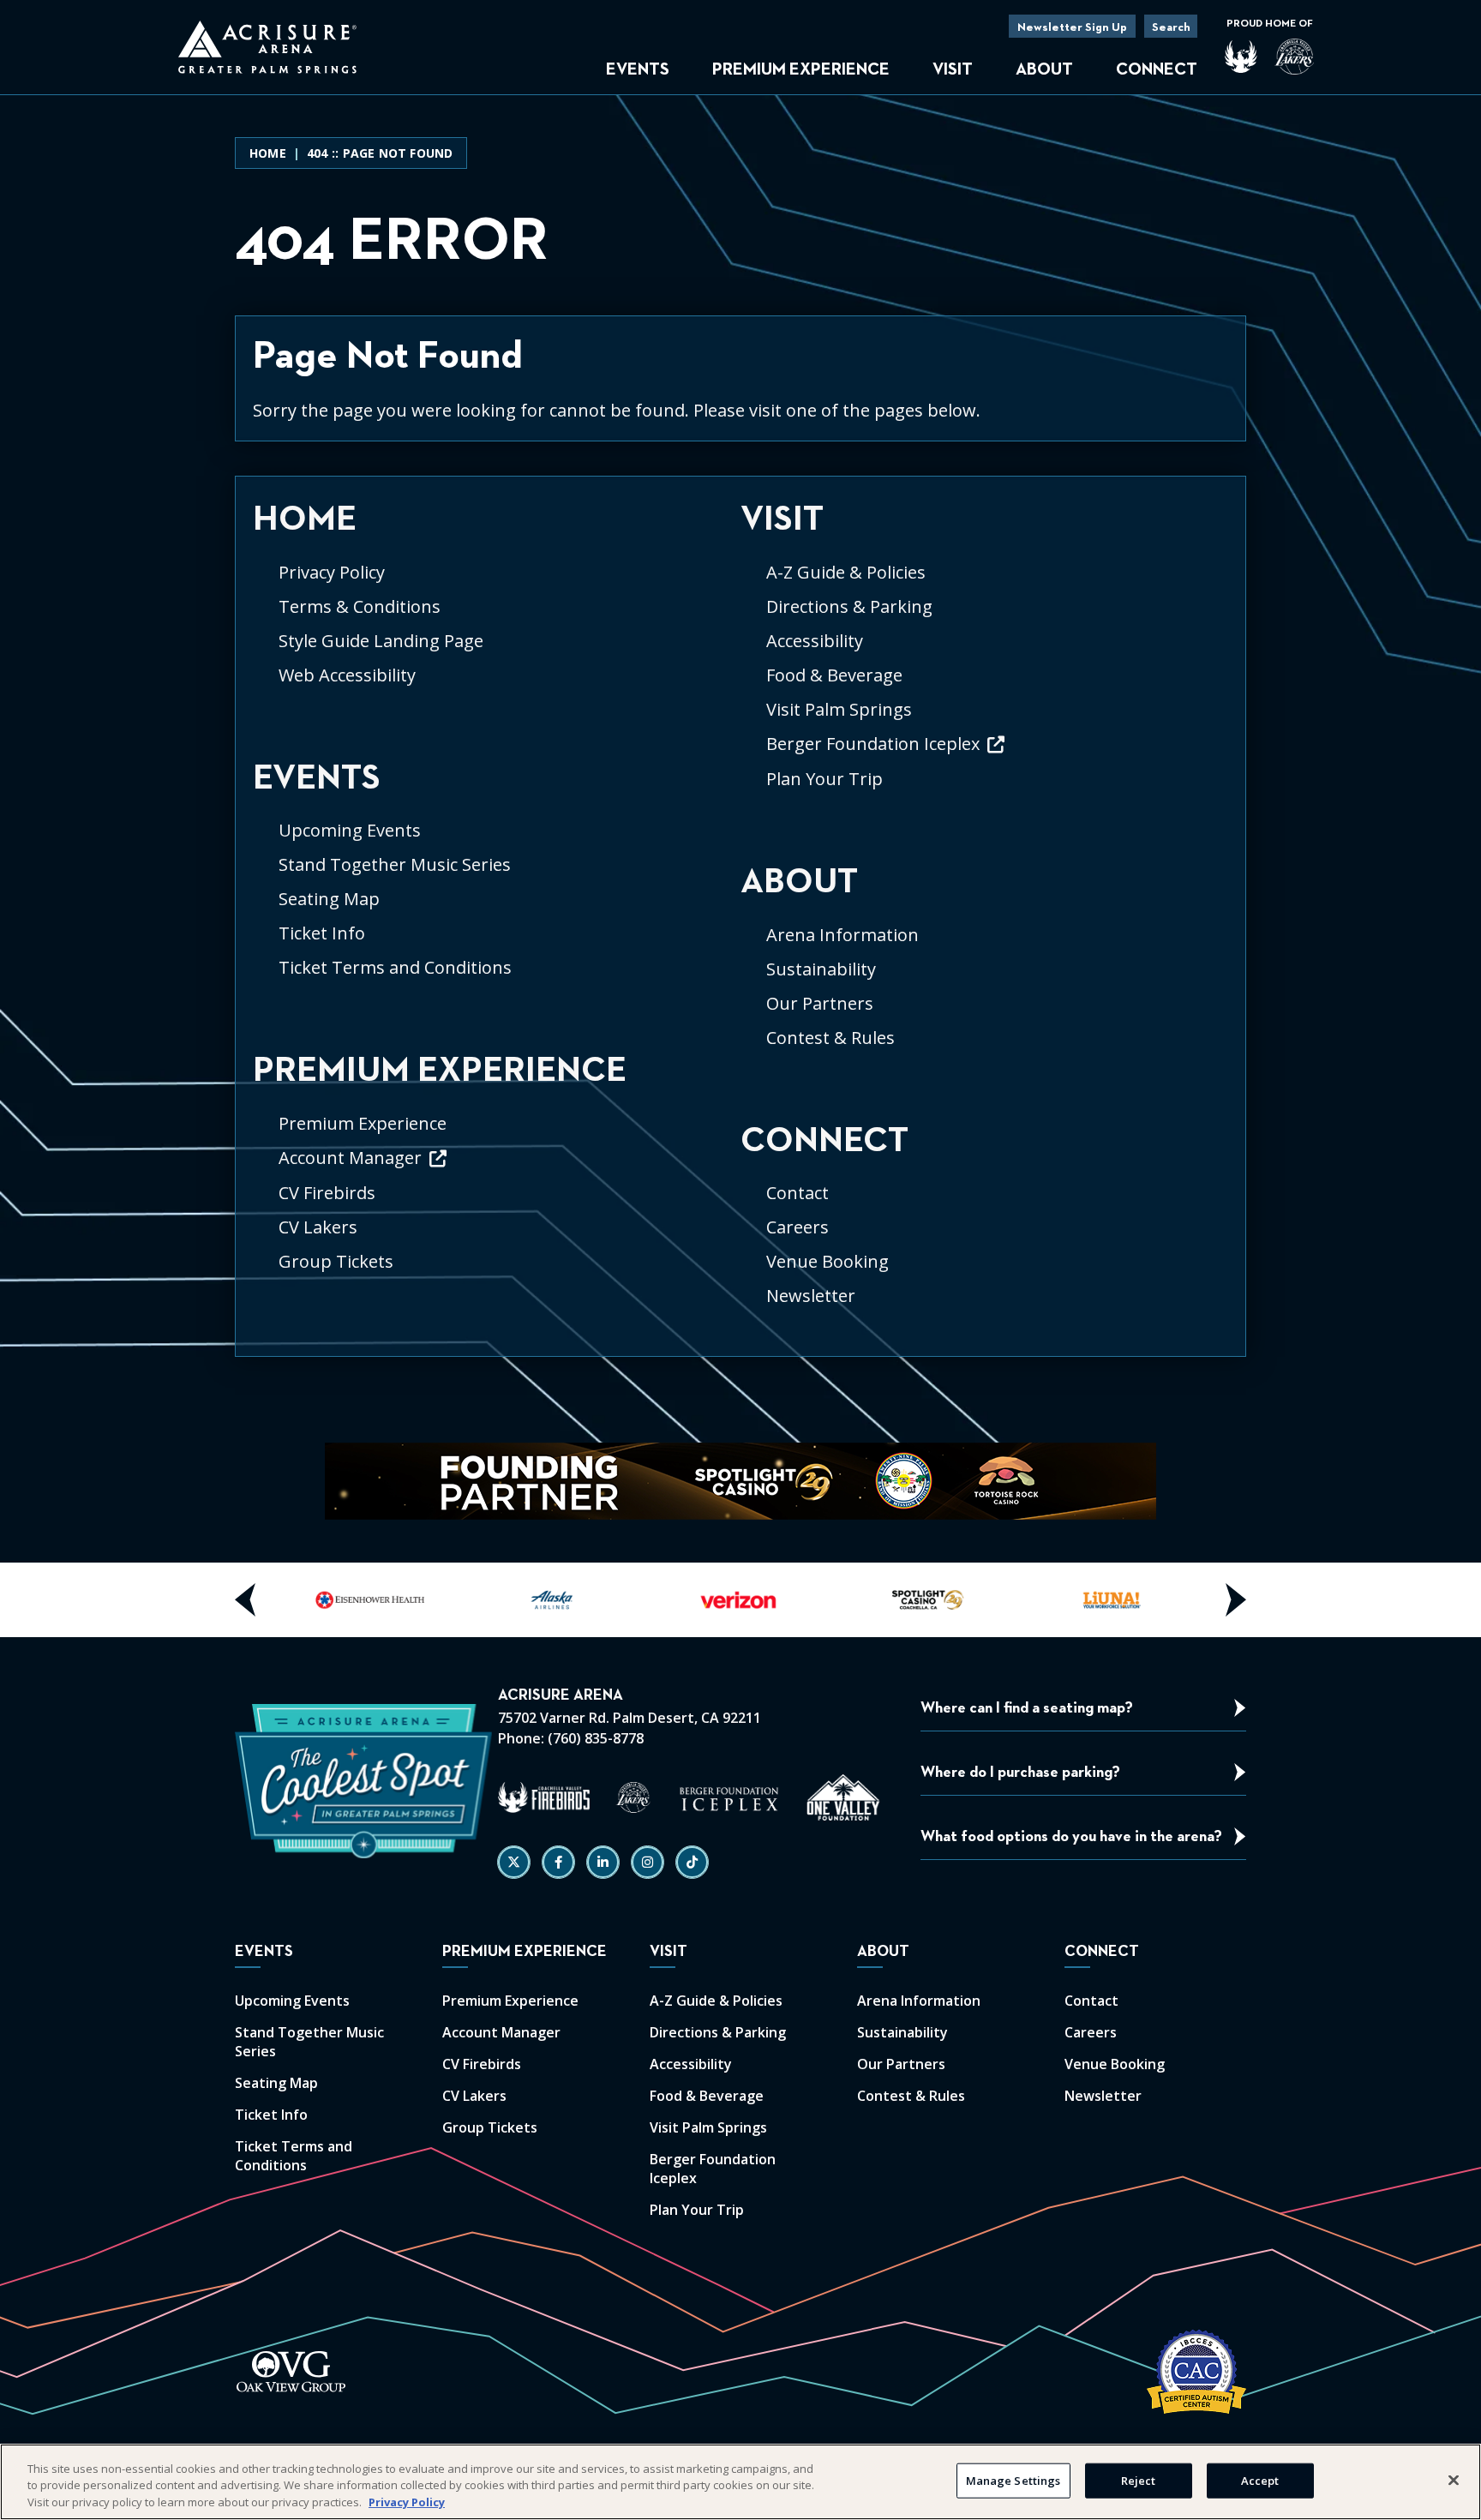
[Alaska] (555, 1600)
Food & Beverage (834, 675)
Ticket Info (322, 933)
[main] (740, 747)
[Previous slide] (246, 1600)
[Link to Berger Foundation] (729, 1797)
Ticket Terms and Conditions (395, 967)
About (1044, 69)
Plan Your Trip (824, 779)
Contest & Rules (830, 1038)
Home (268, 153)
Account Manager (350, 1158)
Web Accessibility (347, 675)
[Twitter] (514, 1862)
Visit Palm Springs (839, 709)
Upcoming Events (350, 830)
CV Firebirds (327, 1193)
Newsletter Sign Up (1072, 27)
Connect (1157, 69)
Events (638, 69)
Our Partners (820, 1003)
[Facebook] (558, 1862)
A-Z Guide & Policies (846, 572)
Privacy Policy (332, 572)
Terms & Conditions (360, 606)
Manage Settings (1013, 2480)
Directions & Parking (849, 606)
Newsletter (811, 1296)
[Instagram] (648, 1862)
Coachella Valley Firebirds (1241, 57)
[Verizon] (740, 1600)
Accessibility (815, 641)
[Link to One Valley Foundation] (843, 1797)
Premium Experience (801, 69)
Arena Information (842, 935)
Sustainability (821, 969)
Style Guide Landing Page (381, 641)
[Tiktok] (692, 1862)
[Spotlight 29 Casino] (926, 1600)
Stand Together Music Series (395, 864)
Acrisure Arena (267, 47)
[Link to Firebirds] (544, 1797)
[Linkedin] (603, 1862)
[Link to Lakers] (633, 1797)
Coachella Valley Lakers (1294, 57)
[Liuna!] (1111, 1600)
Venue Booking (827, 1261)
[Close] (1454, 2480)
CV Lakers (318, 1227)
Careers (797, 1227)
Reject (1139, 2480)
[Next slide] (1235, 1600)
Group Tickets (336, 1261)
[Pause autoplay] (1134, 1466)
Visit (953, 69)
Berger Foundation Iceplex (873, 744)
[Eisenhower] (370, 1600)
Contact (797, 1193)
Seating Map (329, 899)
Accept (1260, 2480)
